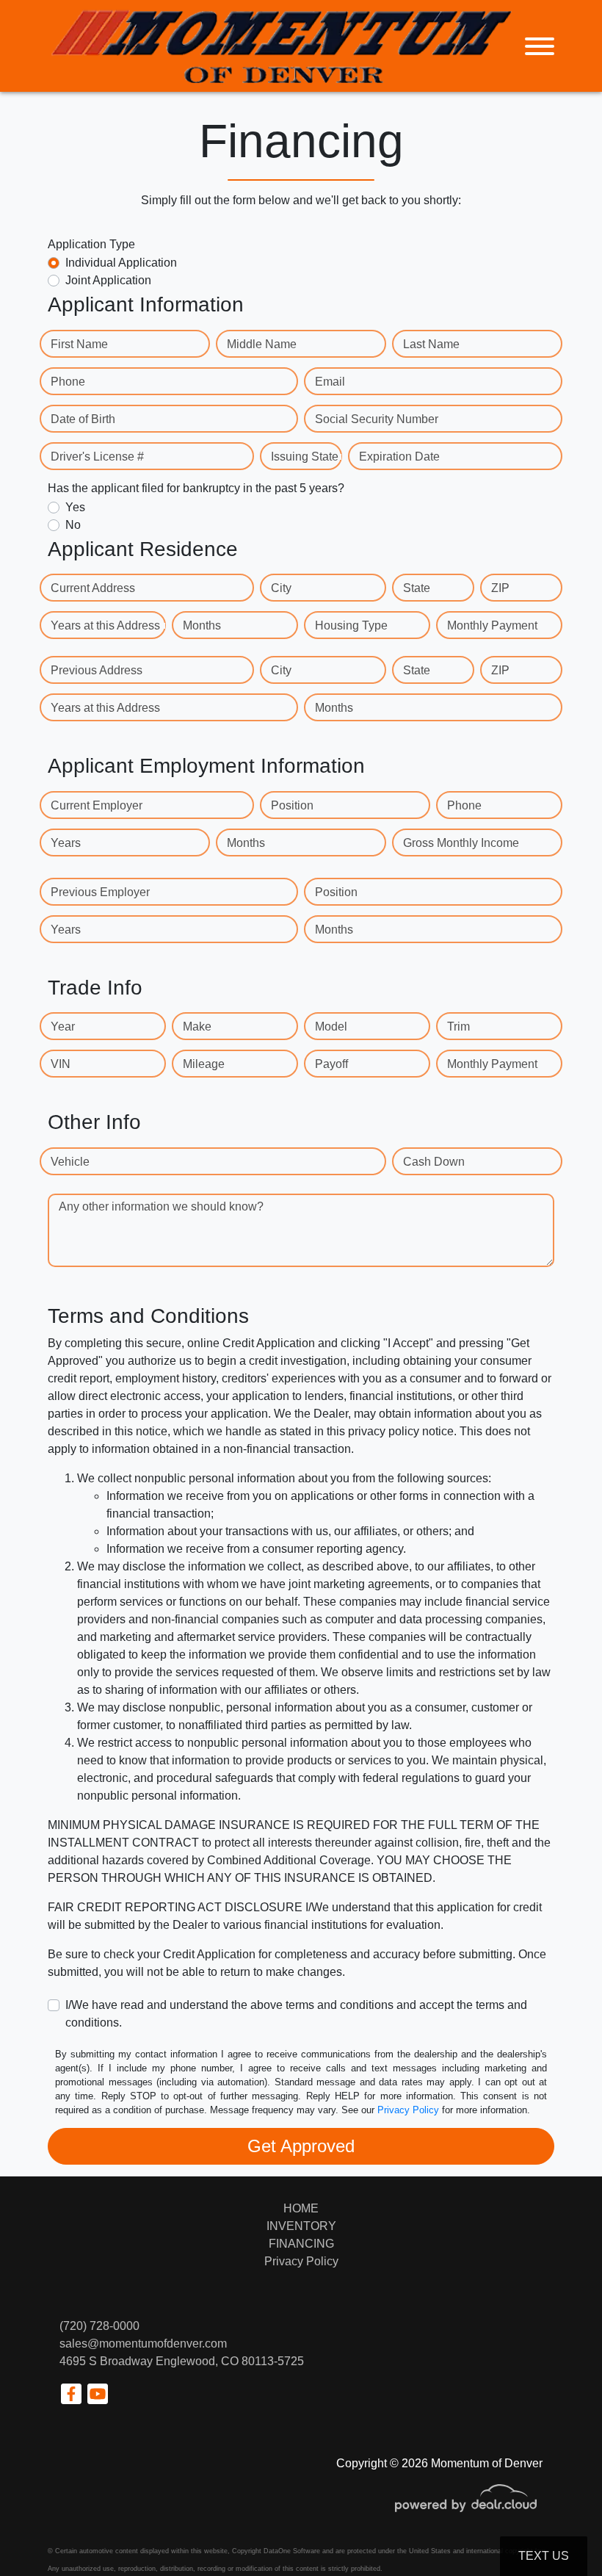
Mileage (204, 1064)
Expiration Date (399, 457)
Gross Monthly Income (461, 843)
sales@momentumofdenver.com (143, 2344)
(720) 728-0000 (99, 2326)
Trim (458, 1027)
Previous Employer (100, 892)
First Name (79, 344)
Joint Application (108, 280)
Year (63, 1027)
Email (330, 382)
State (417, 588)
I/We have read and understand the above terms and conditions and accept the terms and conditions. (296, 2014)
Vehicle (70, 1162)
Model (331, 1027)
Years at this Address (105, 625)
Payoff (331, 1064)
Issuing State (305, 457)
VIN (61, 1064)
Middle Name (262, 344)
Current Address (93, 588)
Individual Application (121, 263)
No (73, 525)
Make (197, 1027)
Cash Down (434, 1162)
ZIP (500, 588)
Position (292, 805)
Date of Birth (83, 419)
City (281, 588)
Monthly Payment (492, 625)
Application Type (91, 244)
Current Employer (97, 805)
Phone (68, 382)
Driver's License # (97, 457)
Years (66, 843)
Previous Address (97, 670)
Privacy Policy (408, 2110)
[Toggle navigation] (540, 46)
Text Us (544, 2556)
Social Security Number (377, 419)
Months (202, 625)
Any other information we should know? (161, 1206)
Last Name (431, 344)
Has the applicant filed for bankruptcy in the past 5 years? (196, 488)
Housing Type (351, 625)
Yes (75, 507)
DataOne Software (292, 2551)
